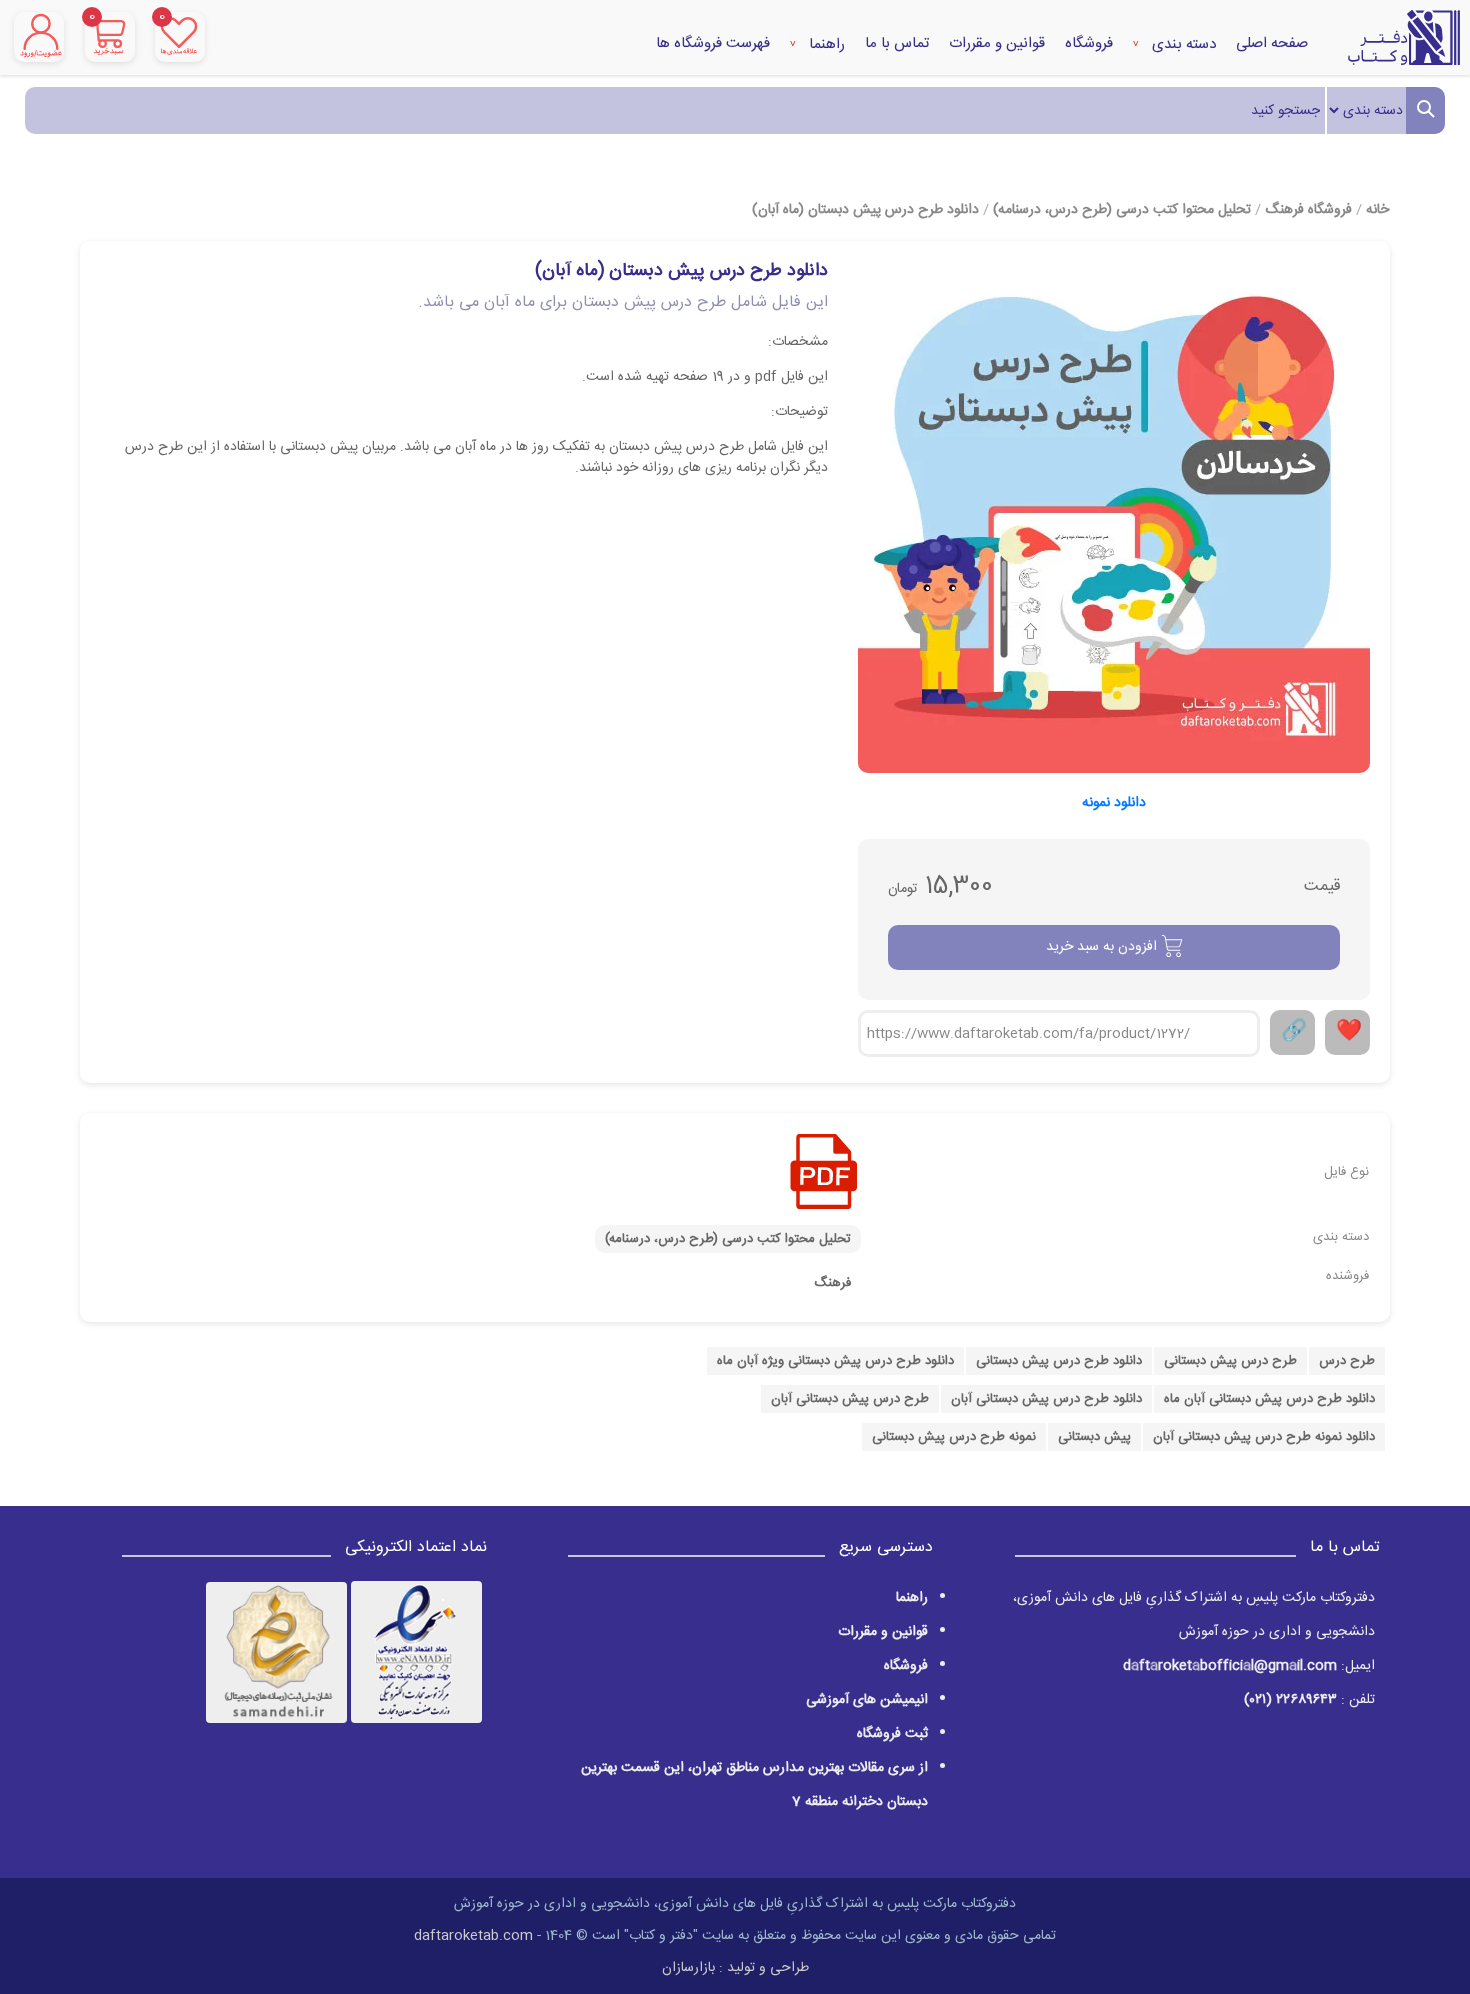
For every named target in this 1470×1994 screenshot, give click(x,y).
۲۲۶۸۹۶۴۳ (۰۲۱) (1290, 1700)
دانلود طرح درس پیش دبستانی (1059, 1361)
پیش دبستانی (1094, 1437)
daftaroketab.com (473, 1936)
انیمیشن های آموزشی (867, 1700)
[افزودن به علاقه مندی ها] (1347, 1032)
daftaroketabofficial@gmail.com (1230, 1666)
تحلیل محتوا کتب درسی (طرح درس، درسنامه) (1122, 210)
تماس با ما (897, 43)
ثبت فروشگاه (892, 1734)
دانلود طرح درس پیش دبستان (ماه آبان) (865, 210)
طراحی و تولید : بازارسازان (735, 1968)
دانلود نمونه (1114, 803)
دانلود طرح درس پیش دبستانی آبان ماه (1269, 1399)
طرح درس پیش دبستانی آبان (850, 1399)
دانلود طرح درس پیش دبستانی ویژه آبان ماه (835, 1361)
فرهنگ (832, 1283)
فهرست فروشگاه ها (713, 43)
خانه (1377, 210)
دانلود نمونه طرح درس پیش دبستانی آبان (1264, 1437)
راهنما (825, 44)
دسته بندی (1182, 44)
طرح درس (1347, 1361)
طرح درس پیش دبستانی (1230, 1361)
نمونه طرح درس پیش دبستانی (954, 1437)
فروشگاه (1089, 43)
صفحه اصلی (1272, 43)
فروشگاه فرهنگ (1308, 210)
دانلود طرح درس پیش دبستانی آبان (1046, 1399)
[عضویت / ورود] (39, 37)
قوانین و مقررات (997, 43)
